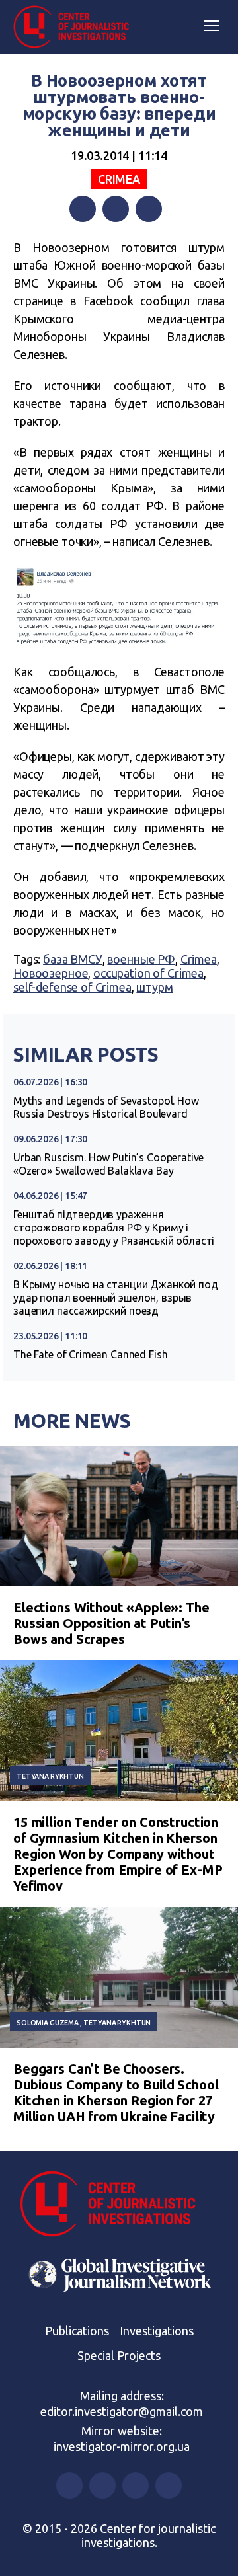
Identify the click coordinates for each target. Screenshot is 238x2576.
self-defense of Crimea (72, 987)
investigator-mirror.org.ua (122, 2446)
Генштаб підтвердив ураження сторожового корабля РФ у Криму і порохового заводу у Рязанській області (114, 1228)
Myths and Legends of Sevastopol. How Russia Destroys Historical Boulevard (106, 1107)
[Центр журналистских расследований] (76, 27)
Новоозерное (51, 973)
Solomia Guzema (48, 2023)
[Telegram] (149, 209)
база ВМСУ (73, 959)
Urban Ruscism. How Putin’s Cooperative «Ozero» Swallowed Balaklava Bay (108, 1164)
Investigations (157, 2331)
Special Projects (119, 2355)
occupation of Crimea (148, 973)
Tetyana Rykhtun (50, 1776)
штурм (154, 987)
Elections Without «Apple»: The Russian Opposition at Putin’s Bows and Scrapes (111, 1623)
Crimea (119, 179)
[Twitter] (116, 209)
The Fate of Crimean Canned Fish (90, 1354)
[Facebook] (83, 209)
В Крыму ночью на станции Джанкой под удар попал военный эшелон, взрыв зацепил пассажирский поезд (116, 1298)
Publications (77, 2331)
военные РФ (141, 959)
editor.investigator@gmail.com (122, 2411)
